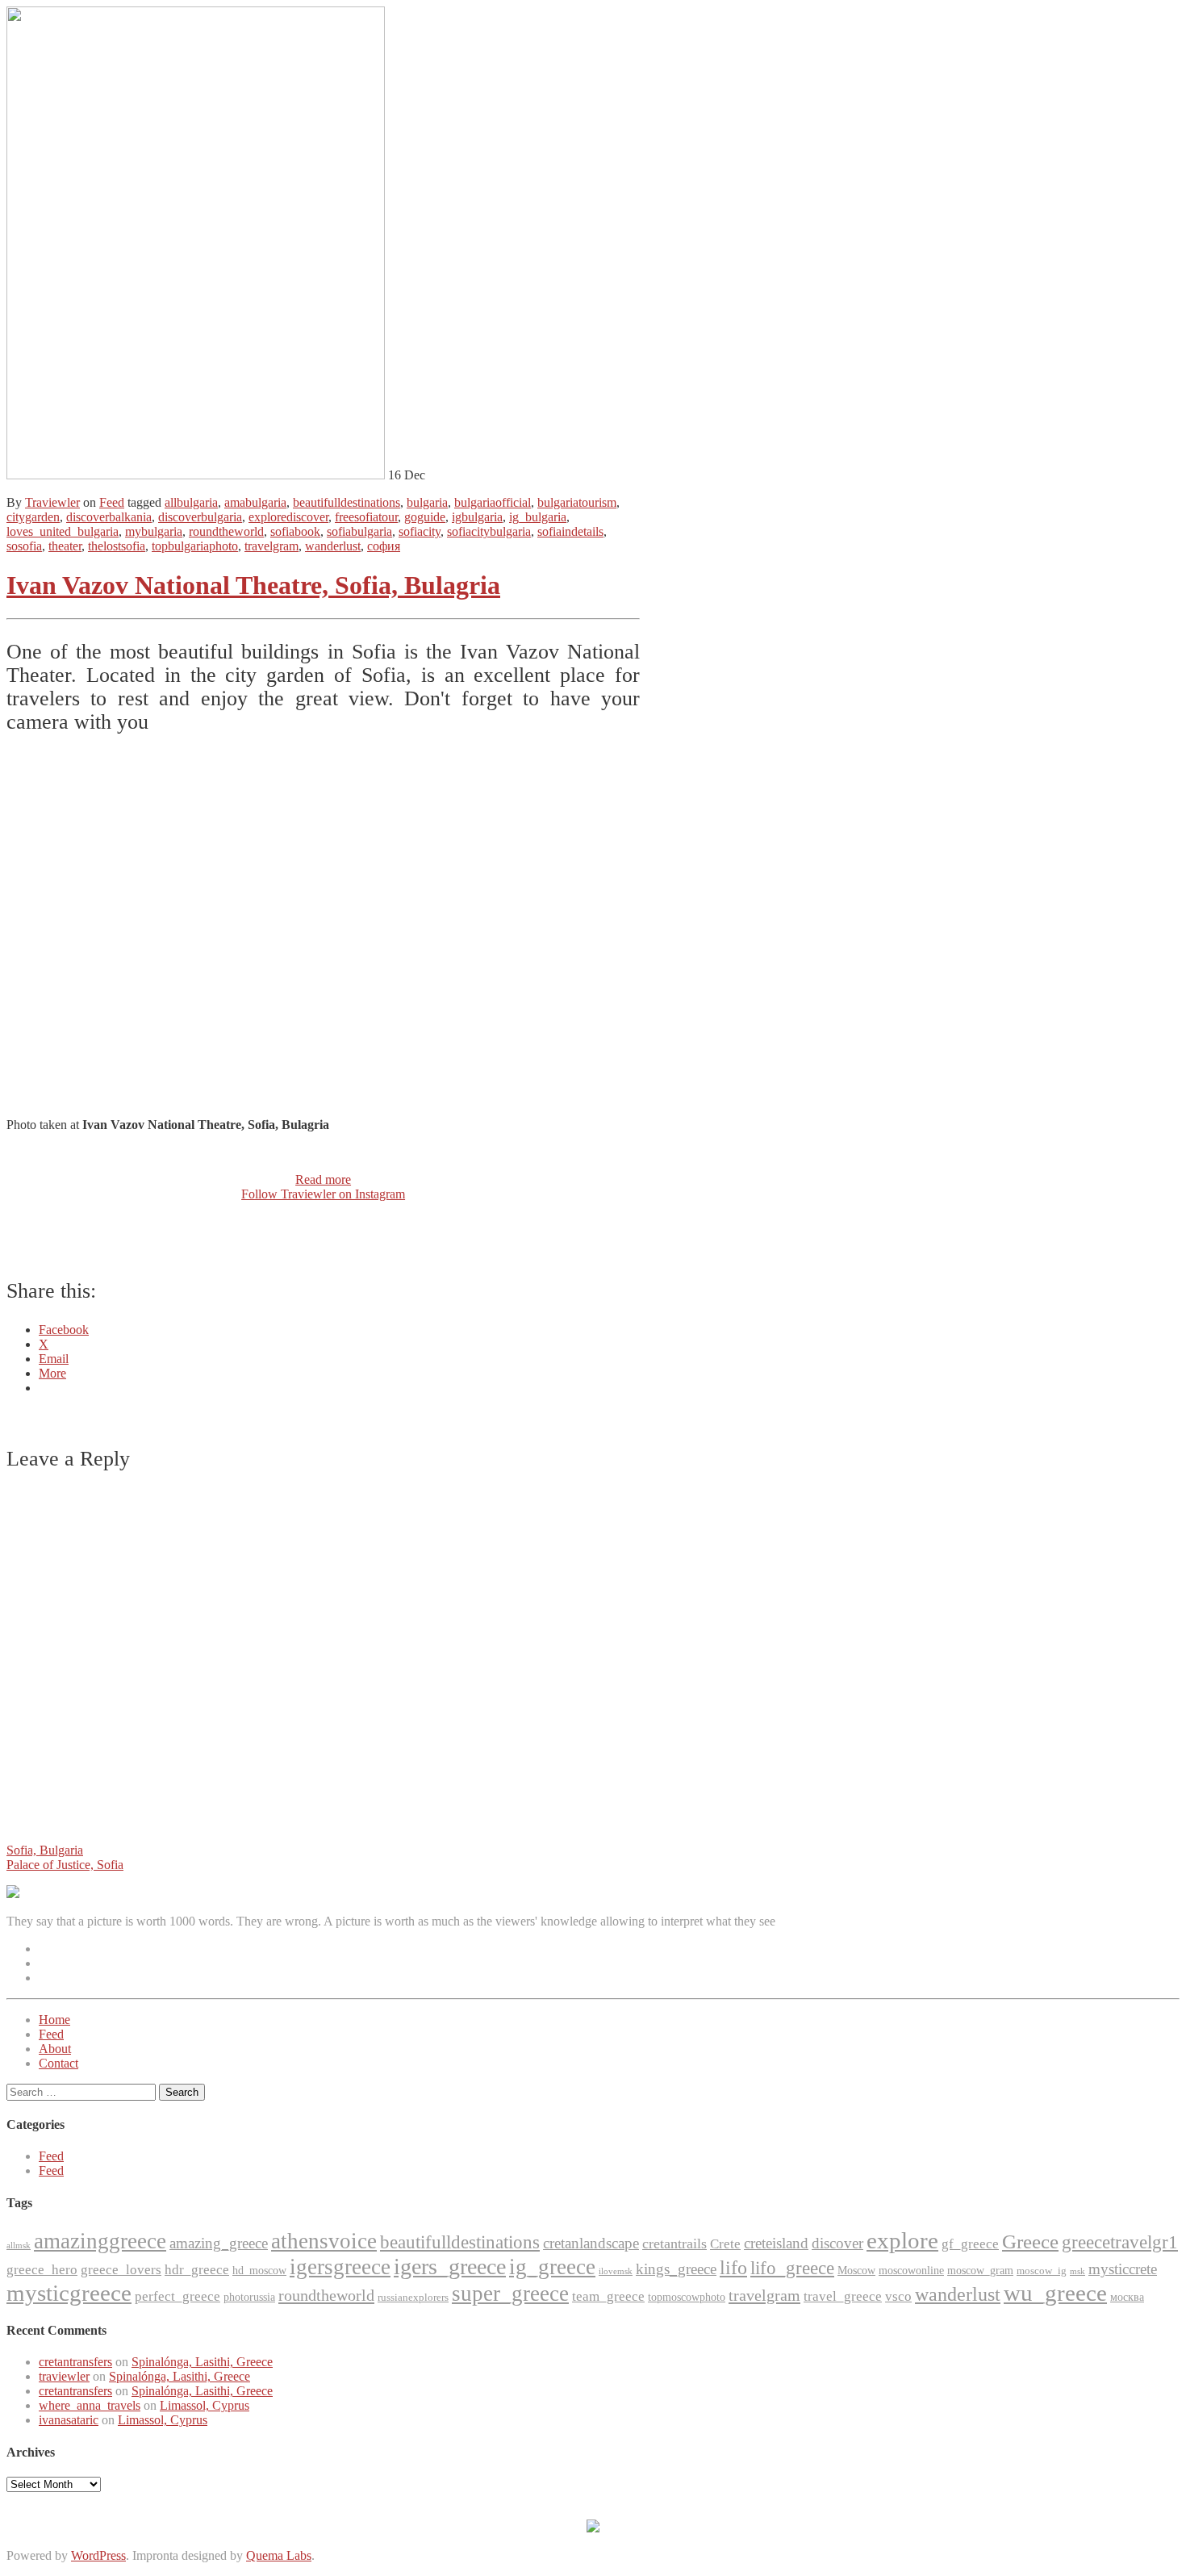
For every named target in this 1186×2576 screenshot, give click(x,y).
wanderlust (333, 546)
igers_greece (450, 2267)
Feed (112, 502)
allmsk (19, 2246)
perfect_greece (177, 2296)
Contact (58, 2063)
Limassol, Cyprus (205, 2405)
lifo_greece (792, 2268)
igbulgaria (477, 517)
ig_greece (552, 2267)
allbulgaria (191, 502)
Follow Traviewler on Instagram (323, 1194)
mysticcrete (1123, 2269)
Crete (725, 2244)
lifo (733, 2268)
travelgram (271, 546)
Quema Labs (279, 2555)
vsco (898, 2296)
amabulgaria (255, 502)
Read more (323, 1179)
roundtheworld (226, 531)
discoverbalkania (109, 517)
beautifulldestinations (347, 502)
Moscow (856, 2271)
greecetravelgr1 (1120, 2242)
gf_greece (970, 2244)
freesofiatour (366, 517)
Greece (1030, 2241)
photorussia (249, 2297)
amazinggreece (100, 2241)
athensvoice (324, 2241)
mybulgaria (154, 531)
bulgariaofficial (493, 502)
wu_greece (1055, 2293)
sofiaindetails (570, 531)
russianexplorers (413, 2297)
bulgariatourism (577, 502)
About (55, 2049)
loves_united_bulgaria (63, 531)
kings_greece (676, 2269)
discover (837, 2243)
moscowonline (911, 2271)
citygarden (33, 517)
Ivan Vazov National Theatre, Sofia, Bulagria (253, 585)
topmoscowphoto (687, 2297)
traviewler (64, 2376)
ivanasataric (69, 2420)
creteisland (776, 2243)
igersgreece (340, 2267)
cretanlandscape (591, 2243)
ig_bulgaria (538, 517)
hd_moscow (259, 2271)
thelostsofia (117, 546)
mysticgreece (69, 2293)
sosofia (24, 546)
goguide (425, 517)
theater (65, 546)
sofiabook (295, 531)
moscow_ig (1042, 2271)
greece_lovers (121, 2270)
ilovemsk (616, 2271)
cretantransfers (75, 2362)
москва (1127, 2297)
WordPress (98, 2555)
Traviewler (52, 502)
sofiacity (420, 531)
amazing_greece (219, 2243)
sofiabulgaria (359, 531)
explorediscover (288, 517)
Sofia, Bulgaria (45, 1850)
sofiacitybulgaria (489, 531)
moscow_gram (980, 2271)
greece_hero (42, 2270)
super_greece (510, 2294)
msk (1077, 2271)
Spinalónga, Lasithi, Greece (202, 2362)
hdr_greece (197, 2270)
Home (54, 2020)
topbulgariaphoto (195, 546)
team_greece (608, 2296)
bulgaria (427, 502)
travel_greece (843, 2296)
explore (902, 2240)
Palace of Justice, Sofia (65, 1865)
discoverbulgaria (200, 517)
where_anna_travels (90, 2405)
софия (384, 546)
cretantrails (674, 2244)
